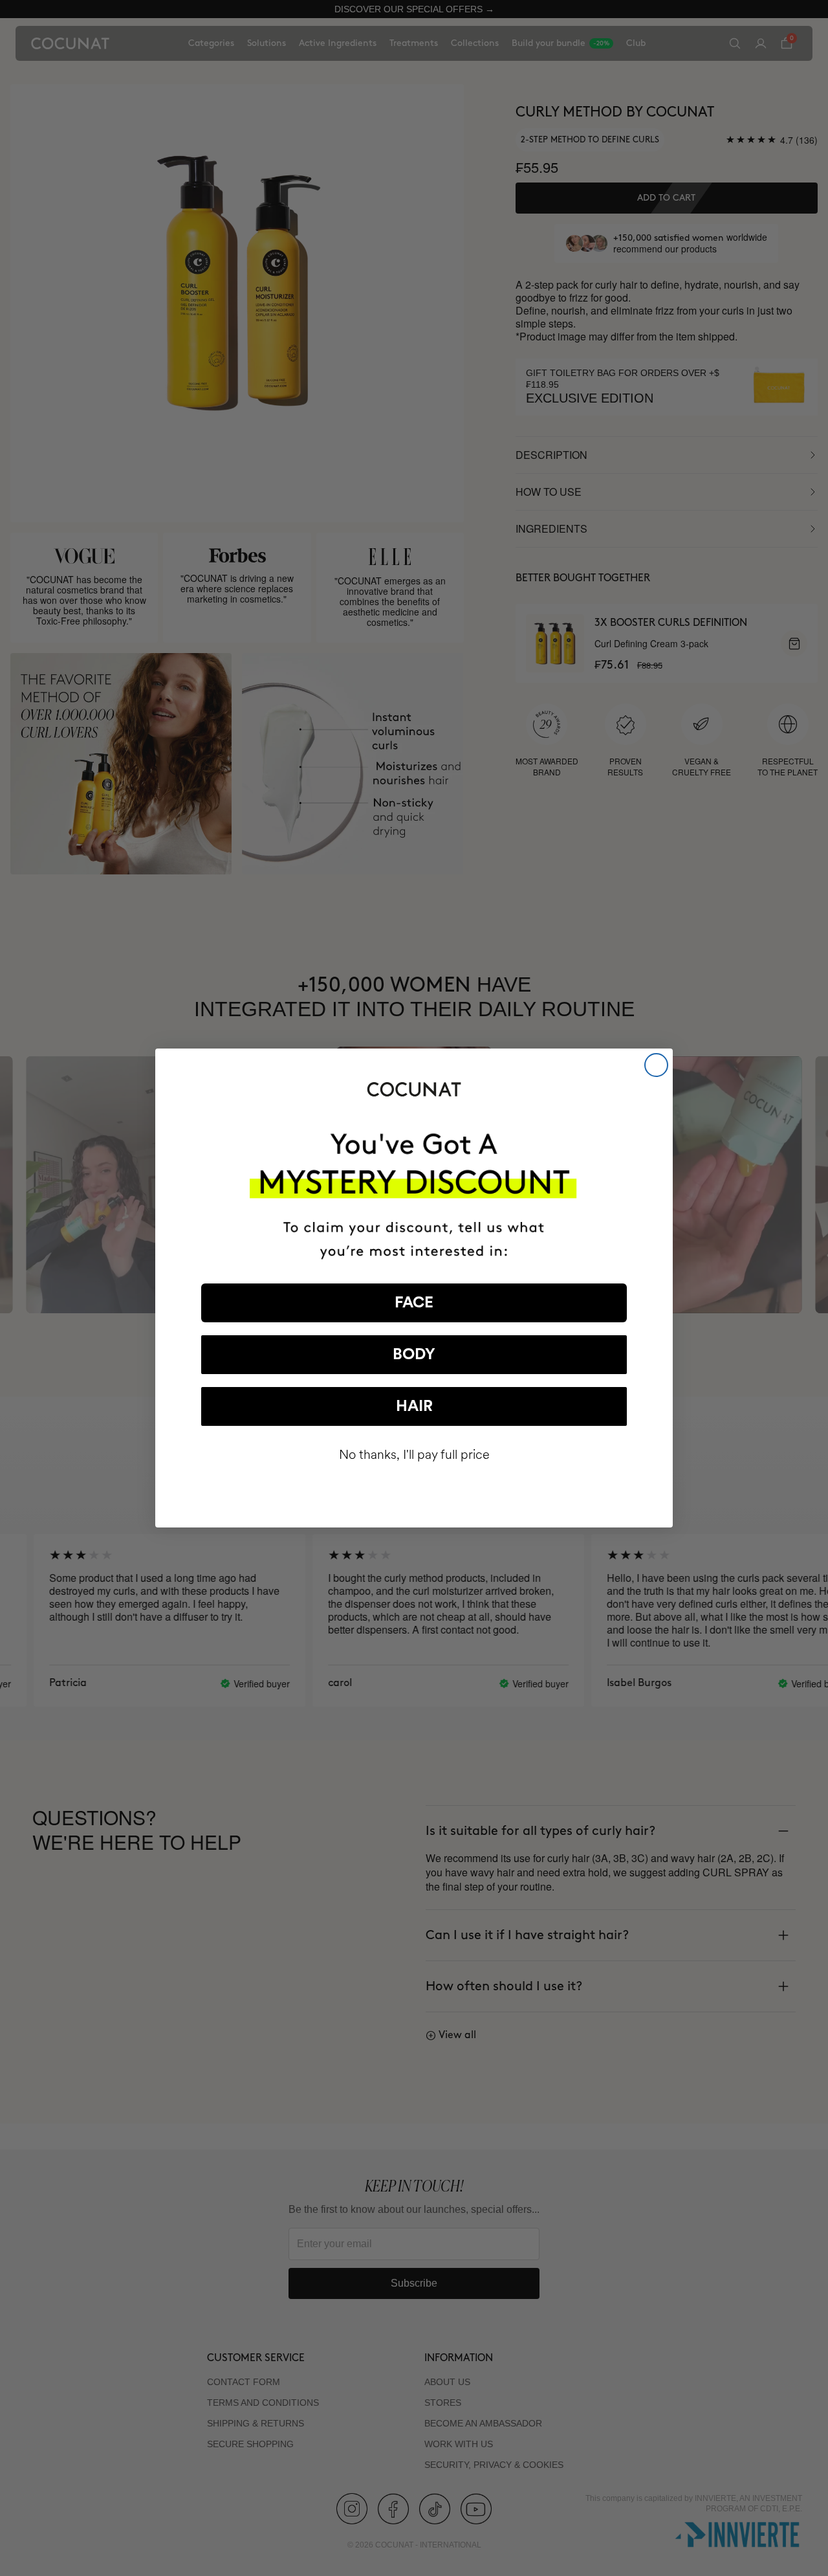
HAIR (414, 1406)
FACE (414, 1303)
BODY (414, 1355)
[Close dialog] (656, 1065)
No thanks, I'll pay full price (414, 1455)
